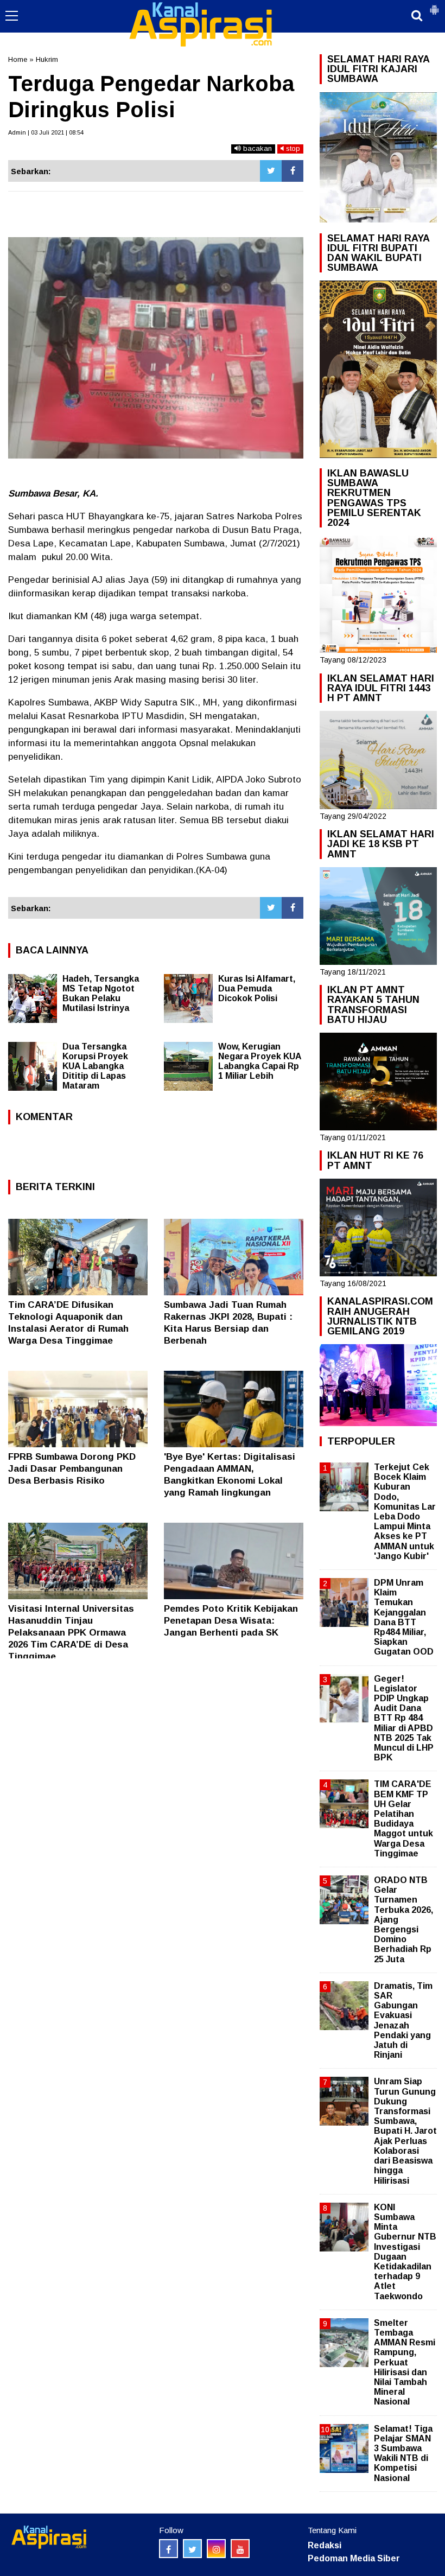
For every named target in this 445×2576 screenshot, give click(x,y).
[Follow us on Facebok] (169, 2549)
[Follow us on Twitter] (192, 2549)
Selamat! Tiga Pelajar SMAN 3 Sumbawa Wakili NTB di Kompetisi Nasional (403, 2453)
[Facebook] (293, 171)
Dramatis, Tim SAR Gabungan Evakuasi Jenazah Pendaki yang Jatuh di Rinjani (403, 2020)
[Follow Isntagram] (216, 2549)
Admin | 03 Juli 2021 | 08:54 (46, 132)
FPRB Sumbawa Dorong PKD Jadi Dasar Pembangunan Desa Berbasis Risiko (72, 1469)
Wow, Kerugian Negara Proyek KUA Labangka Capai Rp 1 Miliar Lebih (260, 1061)
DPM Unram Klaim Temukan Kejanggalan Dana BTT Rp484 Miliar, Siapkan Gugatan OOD (404, 1617)
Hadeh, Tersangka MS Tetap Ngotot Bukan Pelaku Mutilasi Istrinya (101, 993)
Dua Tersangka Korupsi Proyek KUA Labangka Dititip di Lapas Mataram (95, 1066)
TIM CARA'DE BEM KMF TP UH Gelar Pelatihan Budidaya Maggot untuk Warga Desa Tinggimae (403, 1818)
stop (292, 148)
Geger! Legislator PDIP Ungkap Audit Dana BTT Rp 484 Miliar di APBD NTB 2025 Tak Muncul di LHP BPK (404, 1718)
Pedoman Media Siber (354, 2558)
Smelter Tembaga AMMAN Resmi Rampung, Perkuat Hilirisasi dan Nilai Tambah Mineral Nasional (405, 2362)
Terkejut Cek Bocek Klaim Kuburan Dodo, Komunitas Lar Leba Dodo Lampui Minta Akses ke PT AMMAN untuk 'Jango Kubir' (405, 1512)
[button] (434, 5)
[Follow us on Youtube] (240, 2549)
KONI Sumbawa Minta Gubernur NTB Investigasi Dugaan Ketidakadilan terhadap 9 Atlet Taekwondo (405, 2252)
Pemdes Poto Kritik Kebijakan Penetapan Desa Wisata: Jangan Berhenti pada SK (231, 1621)
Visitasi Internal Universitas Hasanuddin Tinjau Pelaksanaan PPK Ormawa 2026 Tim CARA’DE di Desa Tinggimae (71, 1633)
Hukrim (47, 59)
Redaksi (325, 2545)
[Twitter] (271, 171)
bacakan (256, 148)
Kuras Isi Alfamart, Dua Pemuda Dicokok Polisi (257, 988)
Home (18, 59)
